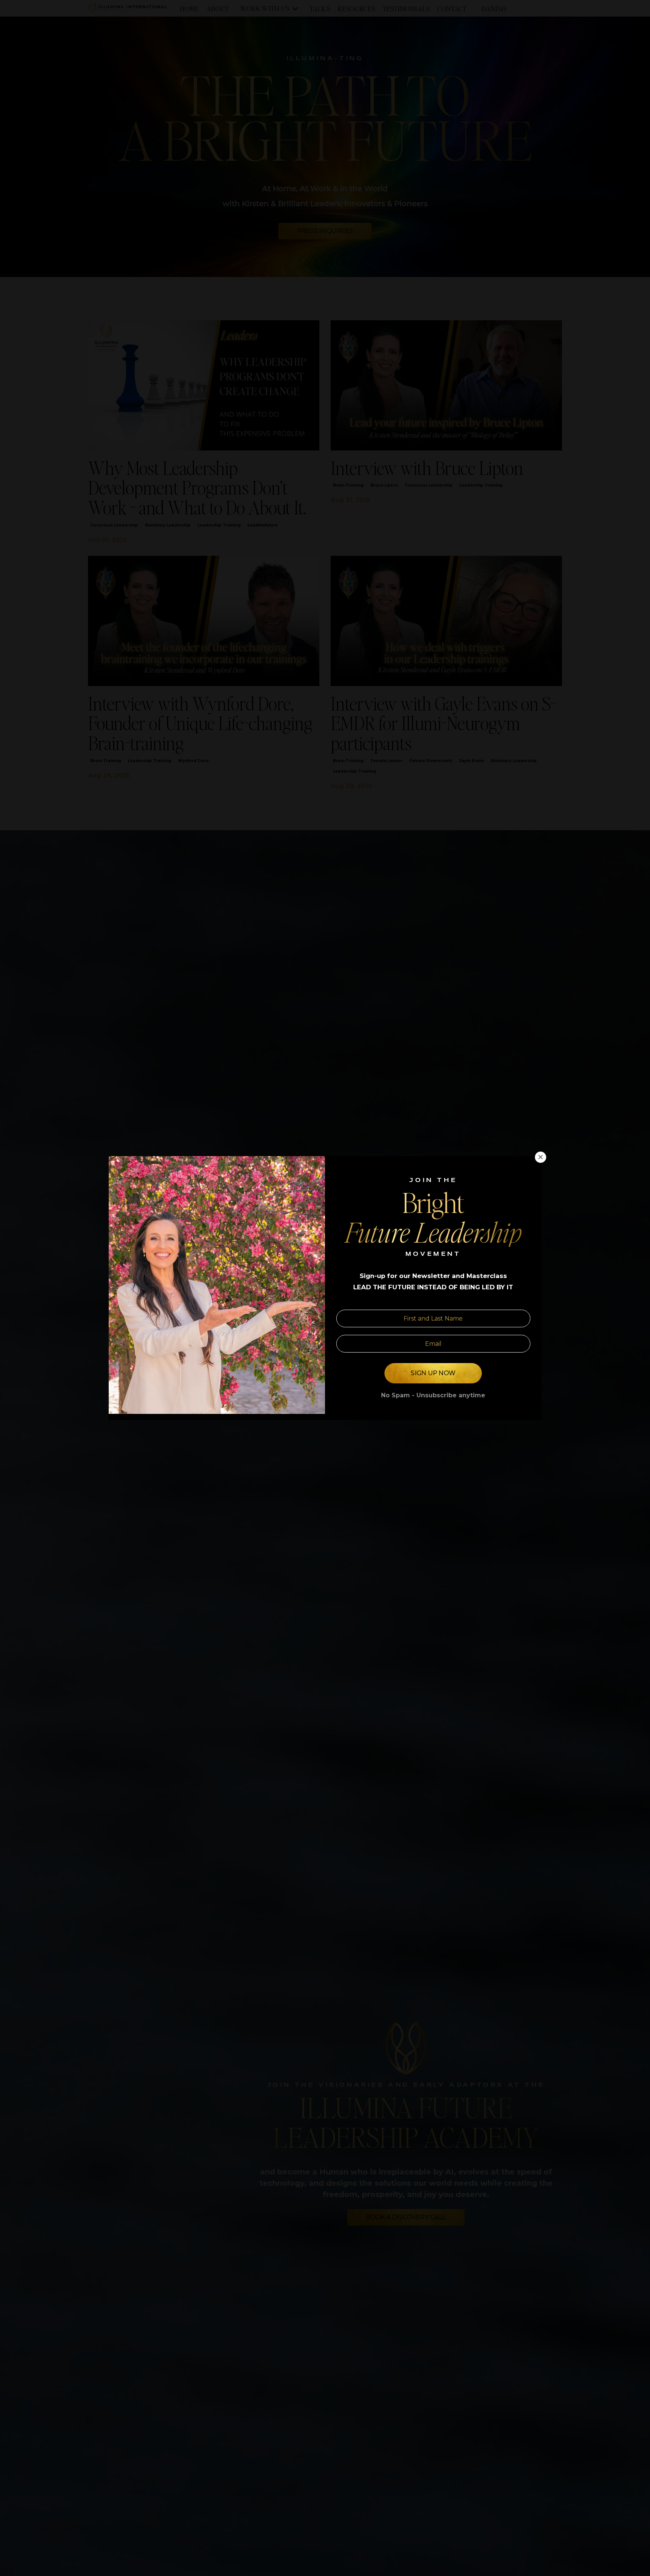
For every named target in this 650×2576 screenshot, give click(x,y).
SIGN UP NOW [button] (433, 1373)
